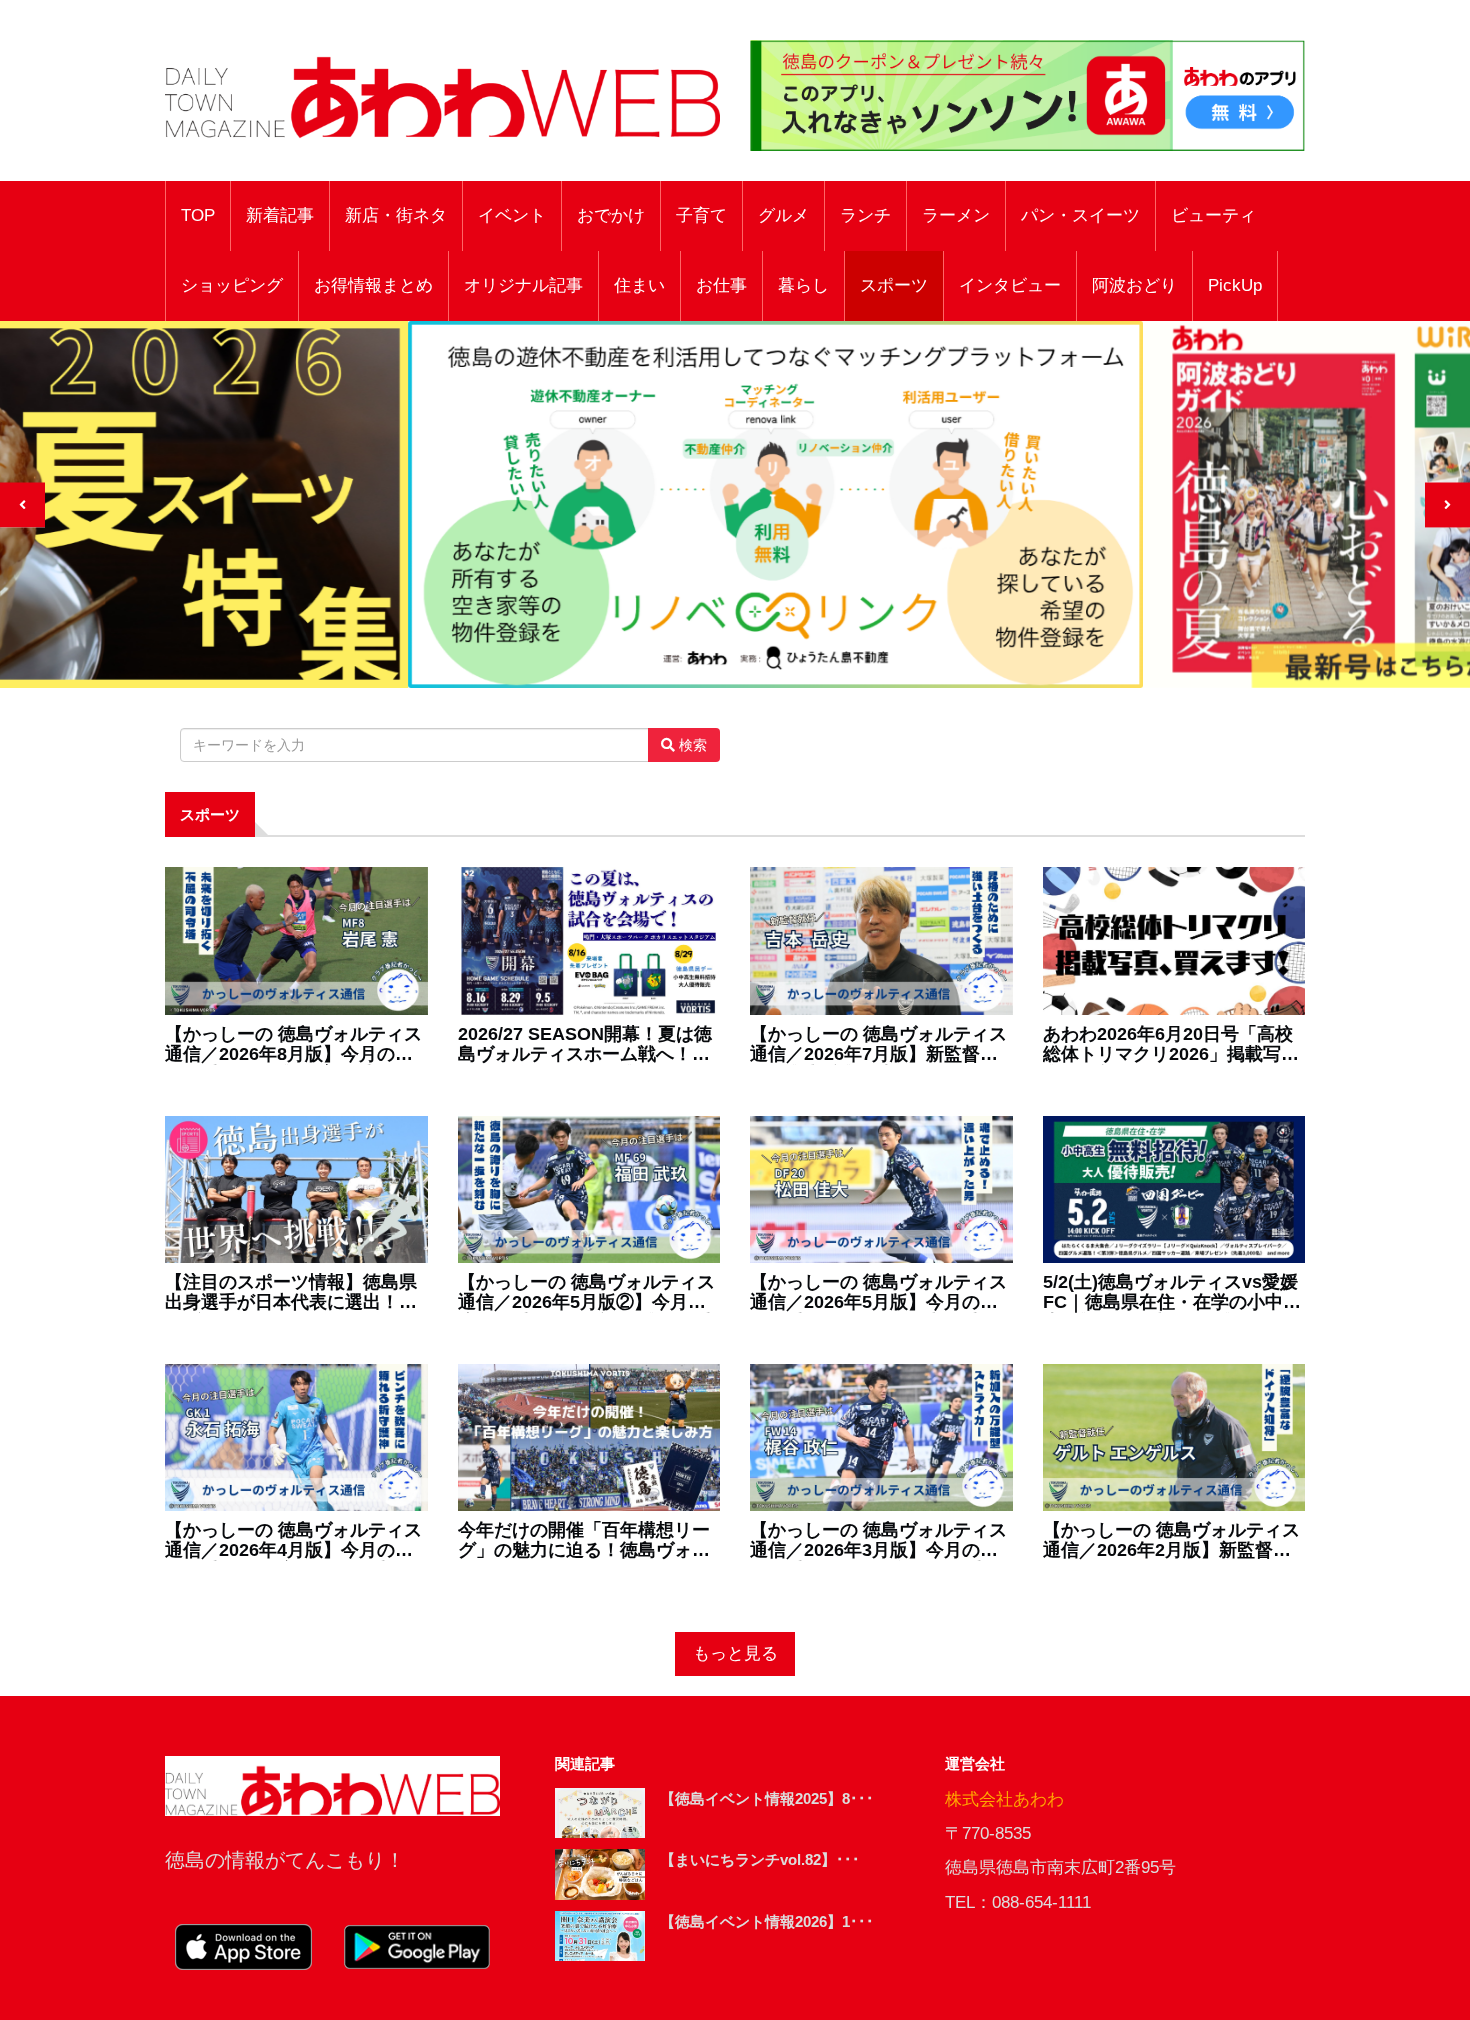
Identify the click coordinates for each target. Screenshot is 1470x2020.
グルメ (783, 215)
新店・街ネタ (396, 215)
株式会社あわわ (1004, 1799)
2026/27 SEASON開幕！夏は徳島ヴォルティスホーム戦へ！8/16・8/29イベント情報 (585, 1045)
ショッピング (232, 285)
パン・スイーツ (1080, 215)
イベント (512, 215)
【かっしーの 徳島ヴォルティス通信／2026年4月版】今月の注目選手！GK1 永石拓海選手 (293, 1541)
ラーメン (956, 215)
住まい (639, 285)
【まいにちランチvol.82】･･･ (760, 1859)
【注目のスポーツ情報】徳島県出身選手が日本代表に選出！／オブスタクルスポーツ (291, 1293)
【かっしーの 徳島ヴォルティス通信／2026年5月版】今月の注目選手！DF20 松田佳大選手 (878, 1293)
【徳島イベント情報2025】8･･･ (767, 1798)
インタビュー (1010, 285)
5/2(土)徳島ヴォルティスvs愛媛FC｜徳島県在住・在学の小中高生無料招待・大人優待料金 (1172, 1293)
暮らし (803, 285)
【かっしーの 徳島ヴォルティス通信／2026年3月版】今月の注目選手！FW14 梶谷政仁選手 (878, 1541)
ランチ (865, 215)
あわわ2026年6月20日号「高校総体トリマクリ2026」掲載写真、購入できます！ (1168, 1045)
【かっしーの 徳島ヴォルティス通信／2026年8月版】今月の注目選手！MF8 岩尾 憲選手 (293, 1045)
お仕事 (721, 285)
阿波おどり (1134, 285)
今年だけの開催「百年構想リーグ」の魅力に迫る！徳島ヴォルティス (584, 1541)
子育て (701, 215)
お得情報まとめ (373, 285)
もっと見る (735, 1653)
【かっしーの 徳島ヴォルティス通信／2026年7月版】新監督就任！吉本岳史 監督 (878, 1045)
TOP (198, 215)
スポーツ (894, 285)
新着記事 (280, 215)
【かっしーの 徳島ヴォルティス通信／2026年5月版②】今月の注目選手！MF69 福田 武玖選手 (586, 1293)
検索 (691, 745)
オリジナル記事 (523, 285)
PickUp (1235, 285)
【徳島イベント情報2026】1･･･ (767, 1921)
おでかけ (611, 215)
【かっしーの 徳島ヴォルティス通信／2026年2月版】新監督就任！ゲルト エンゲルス (1171, 1541)
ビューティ (1213, 215)
